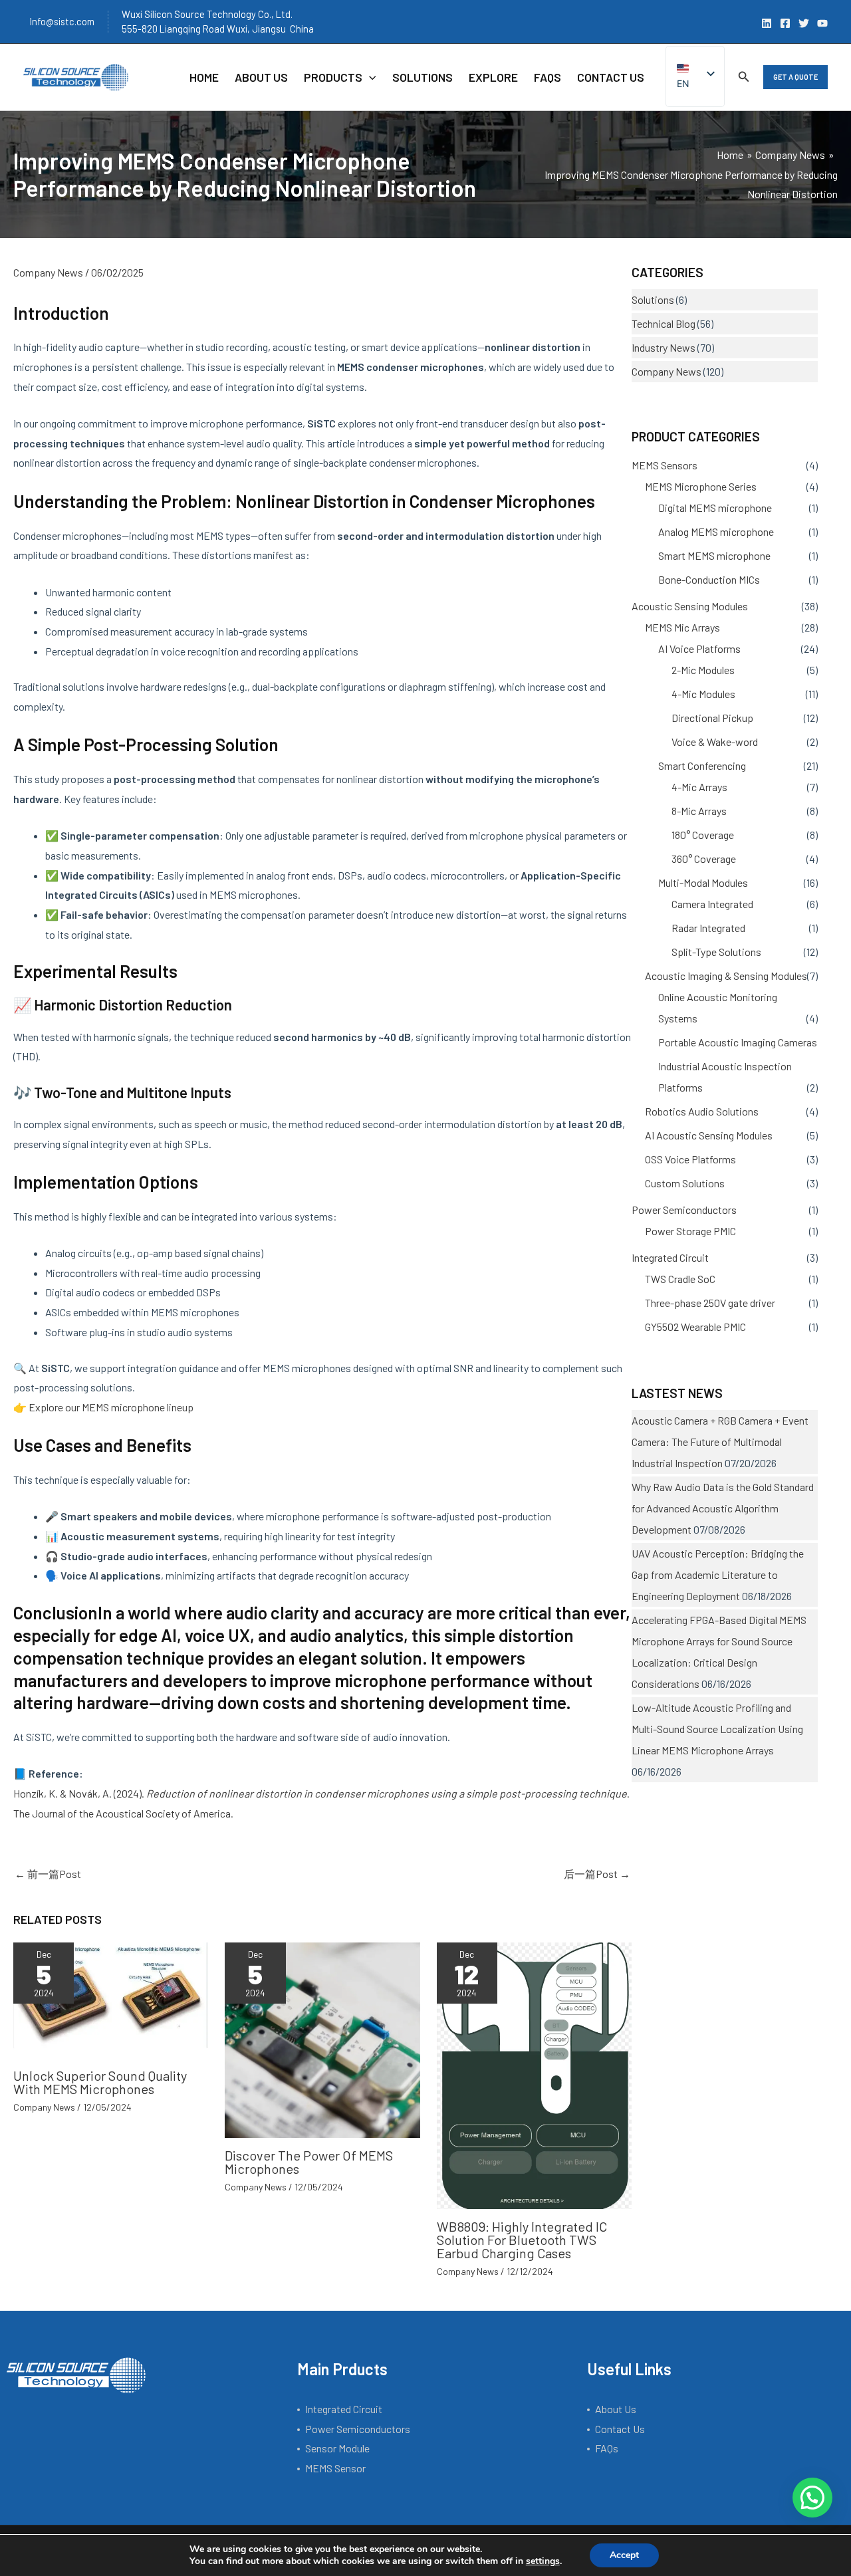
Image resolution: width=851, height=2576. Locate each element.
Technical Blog (664, 323)
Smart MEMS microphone (714, 555)
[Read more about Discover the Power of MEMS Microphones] (322, 2039)
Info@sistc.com (62, 21)
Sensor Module (337, 2448)
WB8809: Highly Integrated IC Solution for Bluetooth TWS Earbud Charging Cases (522, 2240)
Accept (624, 2555)
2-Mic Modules (703, 670)
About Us (616, 2409)
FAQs (607, 2448)
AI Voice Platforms (699, 648)
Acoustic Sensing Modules (690, 606)
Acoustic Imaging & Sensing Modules (726, 976)
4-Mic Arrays (699, 787)
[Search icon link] (744, 78)
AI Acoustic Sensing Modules (709, 1135)
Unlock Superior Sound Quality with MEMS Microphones (100, 2082)
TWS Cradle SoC (680, 1279)
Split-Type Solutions (716, 952)
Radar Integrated (708, 928)
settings (543, 2561)
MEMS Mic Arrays (682, 627)
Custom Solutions (685, 1183)
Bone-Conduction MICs (709, 579)
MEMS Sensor (335, 2468)
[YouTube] (822, 23)
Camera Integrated (712, 904)
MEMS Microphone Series (701, 486)
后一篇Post (597, 1874)
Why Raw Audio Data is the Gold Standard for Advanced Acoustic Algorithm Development (723, 1508)
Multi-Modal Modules (703, 882)
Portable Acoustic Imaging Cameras (738, 1042)
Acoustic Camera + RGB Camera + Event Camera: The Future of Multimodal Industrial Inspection (720, 1442)
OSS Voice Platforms (690, 1159)
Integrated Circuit (670, 1257)
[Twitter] (804, 23)
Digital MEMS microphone (715, 508)
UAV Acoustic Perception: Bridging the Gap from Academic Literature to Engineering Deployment (718, 1575)
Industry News (664, 347)
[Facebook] (785, 23)
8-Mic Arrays (699, 811)
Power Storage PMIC (690, 1231)
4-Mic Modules (703, 694)
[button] (795, 77)
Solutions (653, 299)
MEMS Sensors (665, 465)
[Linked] (767, 23)
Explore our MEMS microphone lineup (111, 1407)
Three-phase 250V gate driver (710, 1303)
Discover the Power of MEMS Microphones (309, 2162)
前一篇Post (48, 1874)
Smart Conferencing (702, 765)
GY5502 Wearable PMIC (695, 1327)
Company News (48, 272)
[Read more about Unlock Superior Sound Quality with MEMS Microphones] (111, 1999)
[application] (369, 77)
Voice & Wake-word (715, 742)
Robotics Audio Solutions (702, 1111)
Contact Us (620, 2429)
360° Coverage (704, 859)
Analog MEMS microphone (716, 531)
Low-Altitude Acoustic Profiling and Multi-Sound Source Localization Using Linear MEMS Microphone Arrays (717, 1729)
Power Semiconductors (684, 1210)
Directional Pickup (712, 718)
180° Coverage (703, 835)
